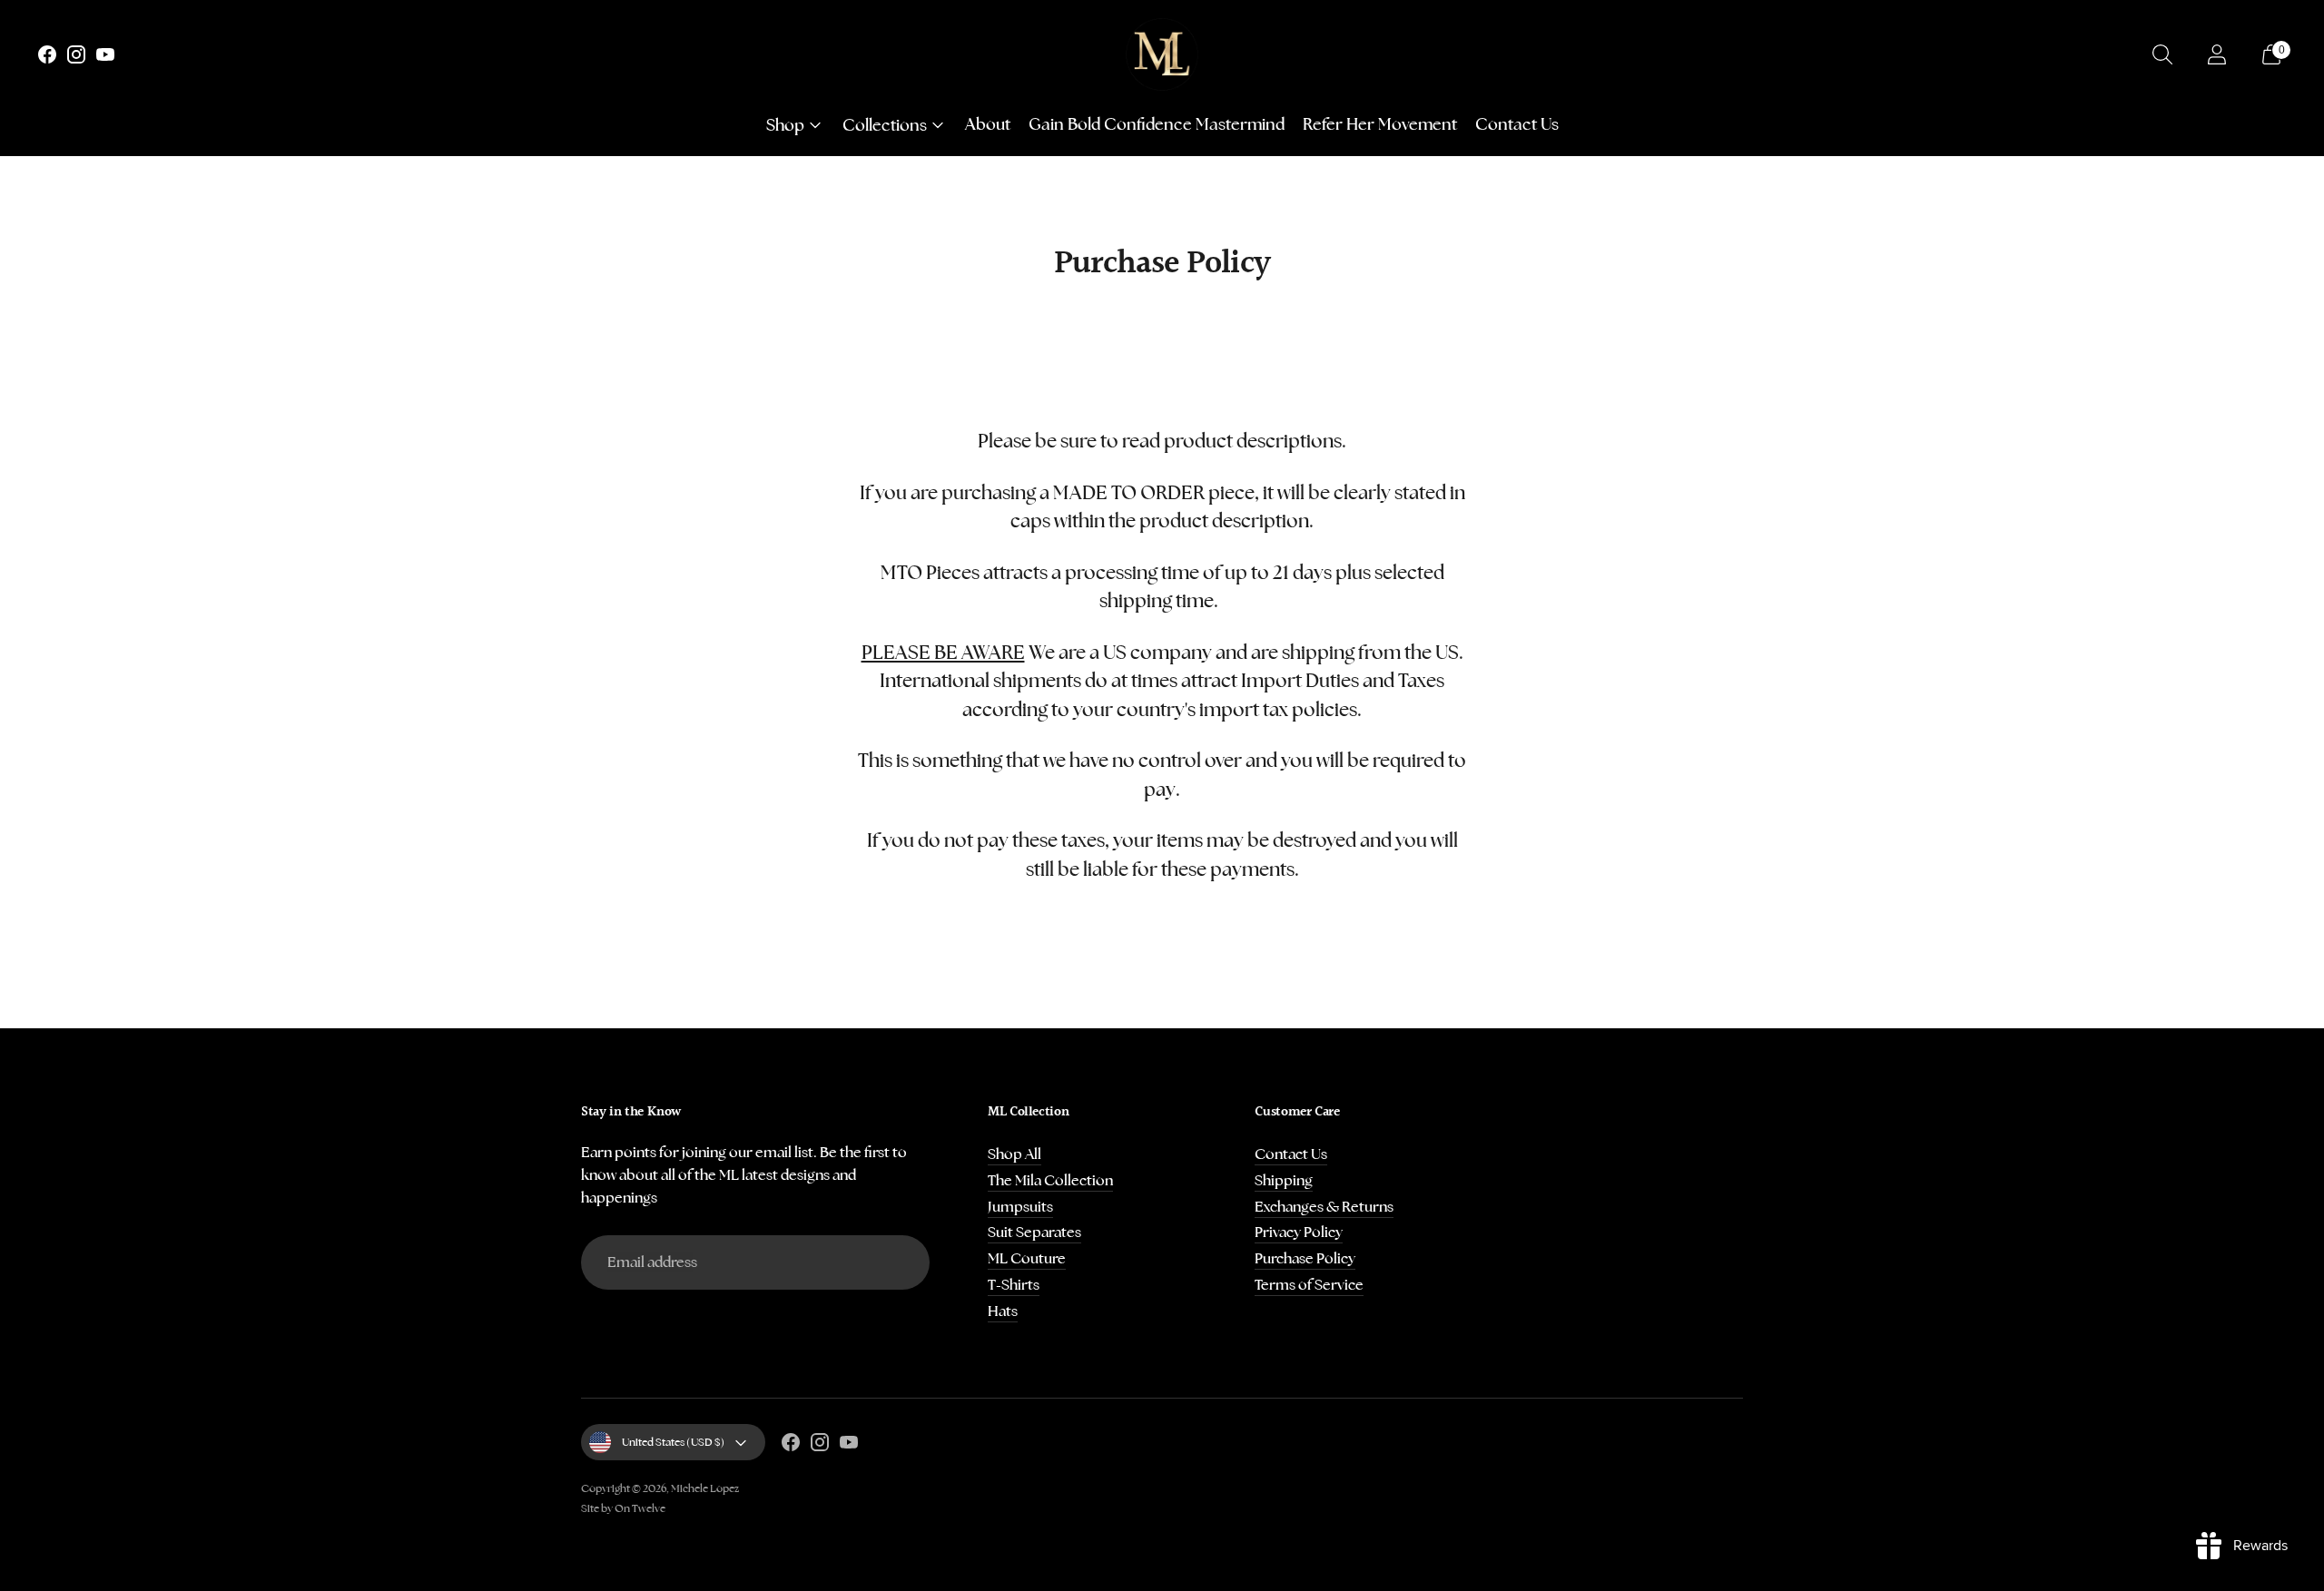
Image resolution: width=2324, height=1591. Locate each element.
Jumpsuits (1020, 1207)
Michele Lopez (705, 1488)
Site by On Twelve (623, 1508)
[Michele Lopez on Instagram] (76, 58)
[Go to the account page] (2217, 54)
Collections (885, 125)
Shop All (1014, 1154)
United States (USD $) (673, 1442)
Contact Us (1517, 124)
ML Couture (1027, 1258)
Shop (785, 125)
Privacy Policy (1299, 1232)
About (988, 124)
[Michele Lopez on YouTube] (105, 58)
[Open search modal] (2162, 54)
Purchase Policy (1305, 1258)
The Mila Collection (1050, 1180)
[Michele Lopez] (1162, 54)
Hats (1003, 1311)
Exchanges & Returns (1324, 1207)
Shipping (1284, 1180)
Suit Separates (1034, 1232)
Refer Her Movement (1380, 124)
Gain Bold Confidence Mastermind (1157, 124)
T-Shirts (1014, 1285)
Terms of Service (1309, 1285)
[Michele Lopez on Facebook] (47, 58)
